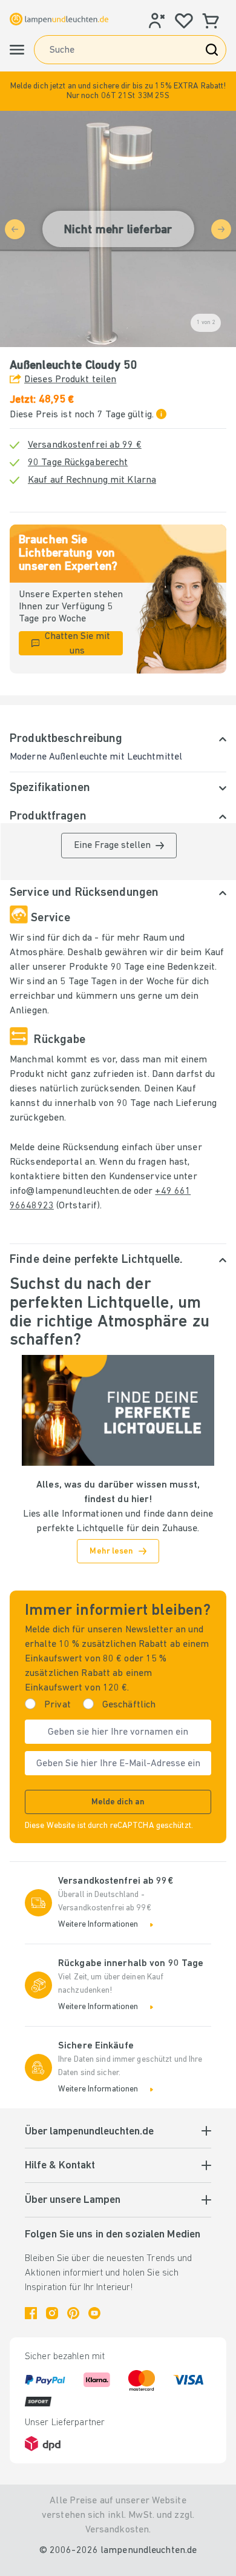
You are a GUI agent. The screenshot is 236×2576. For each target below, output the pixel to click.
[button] (118, 91)
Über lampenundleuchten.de (89, 2132)
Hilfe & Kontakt (60, 2166)
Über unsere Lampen (73, 2200)
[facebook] (31, 2313)
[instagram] (52, 2313)
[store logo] (59, 19)
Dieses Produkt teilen (70, 380)
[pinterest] (73, 2313)
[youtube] (94, 2313)
